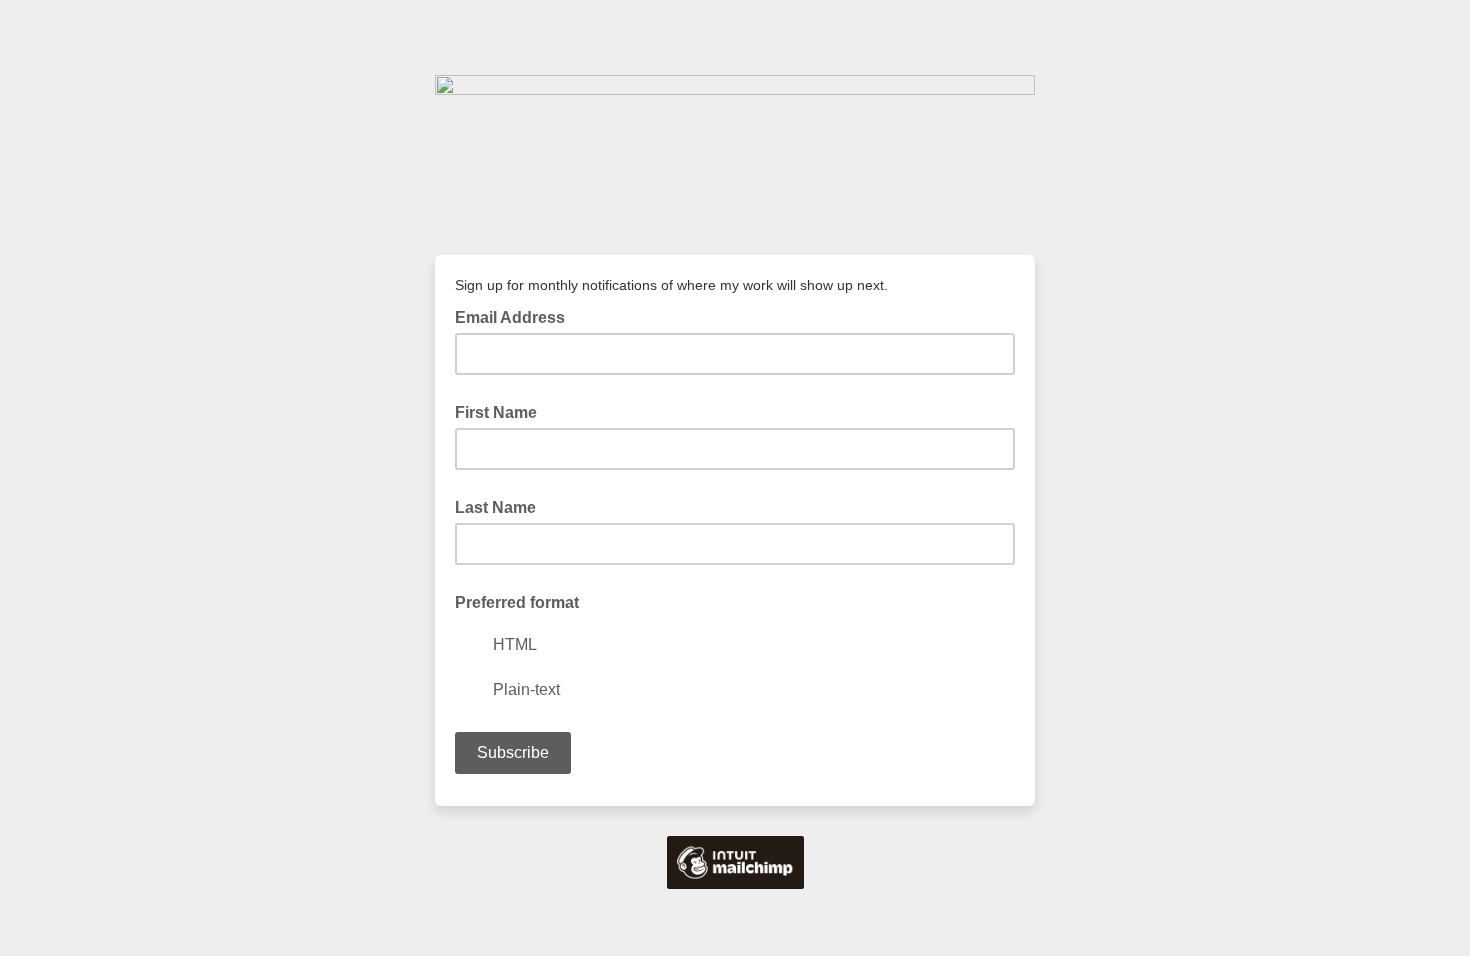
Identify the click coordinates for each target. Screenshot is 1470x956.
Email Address (516, 316)
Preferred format (517, 602)
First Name (496, 412)
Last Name (495, 507)
